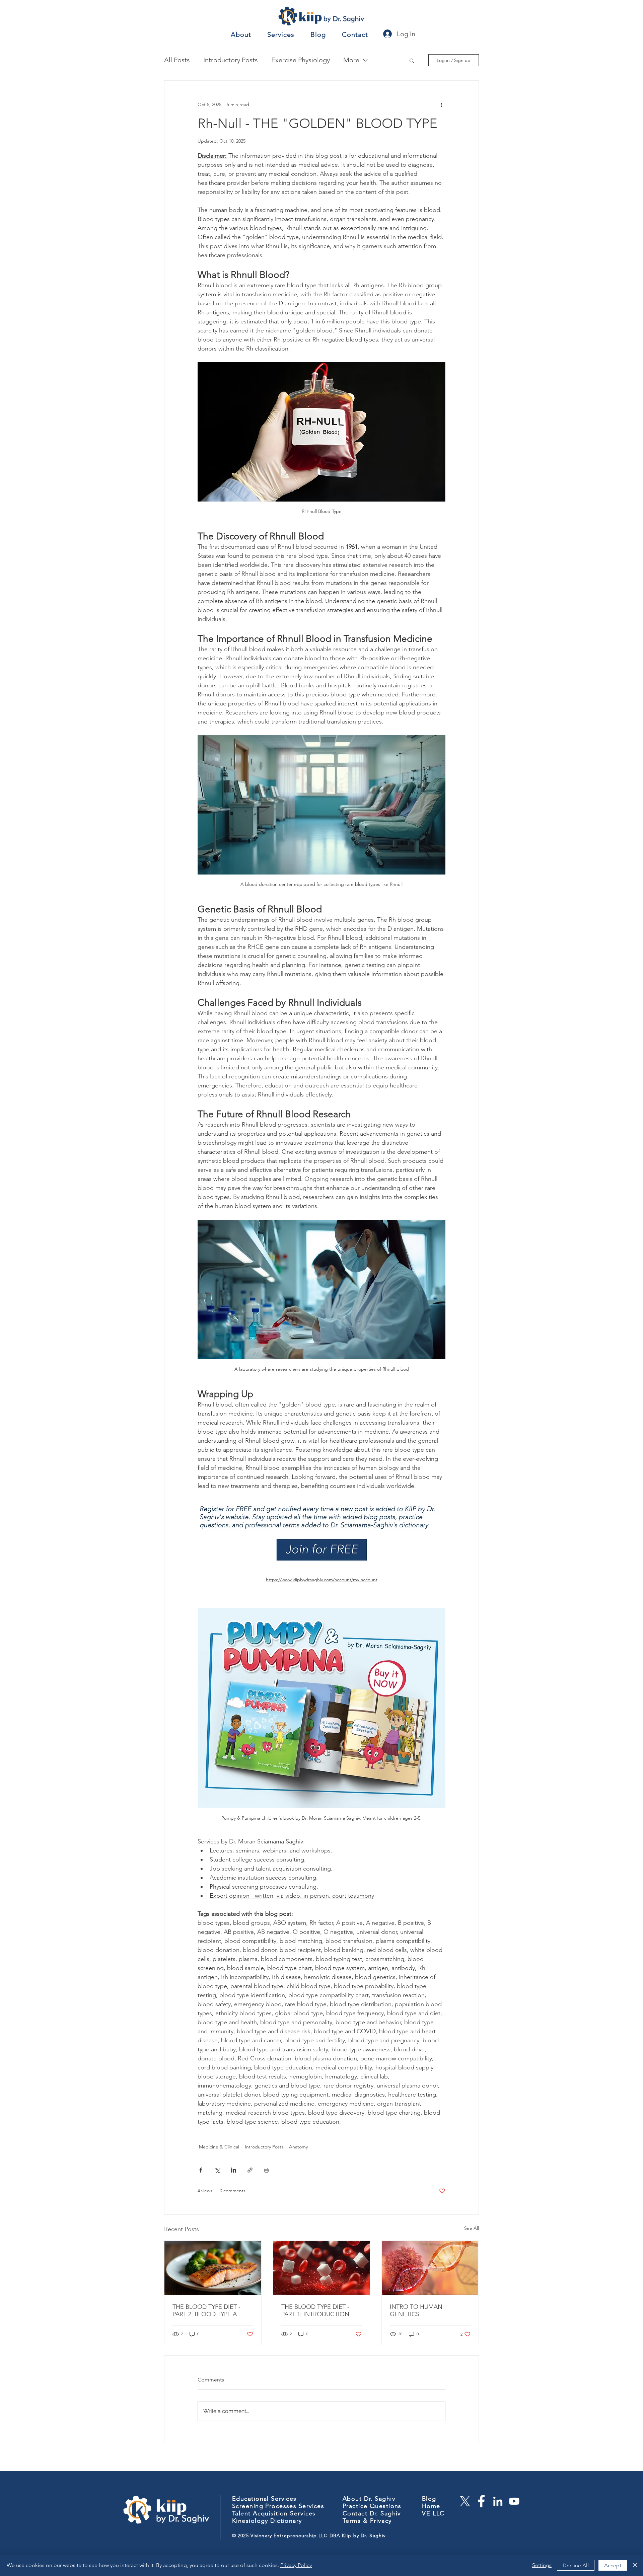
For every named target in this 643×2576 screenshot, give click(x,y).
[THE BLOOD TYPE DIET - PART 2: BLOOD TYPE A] (213, 2268)
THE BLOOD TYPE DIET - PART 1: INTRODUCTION (315, 2310)
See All (472, 2228)
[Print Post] (266, 2170)
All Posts (177, 60)
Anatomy (298, 2147)
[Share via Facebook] (201, 2170)
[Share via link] (250, 2170)
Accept (613, 2565)
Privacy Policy (296, 2565)
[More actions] (441, 105)
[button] (412, 60)
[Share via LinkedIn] (234, 2170)
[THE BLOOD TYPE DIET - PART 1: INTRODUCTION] (322, 2268)
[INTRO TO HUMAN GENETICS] (430, 2268)
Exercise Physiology (301, 60)
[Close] (635, 2565)
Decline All (576, 2565)
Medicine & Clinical (219, 2147)
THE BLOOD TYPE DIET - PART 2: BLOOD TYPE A (206, 2310)
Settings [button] (542, 2565)
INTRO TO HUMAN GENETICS (416, 2310)
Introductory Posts (231, 60)
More (351, 60)
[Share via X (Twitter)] (217, 2170)
